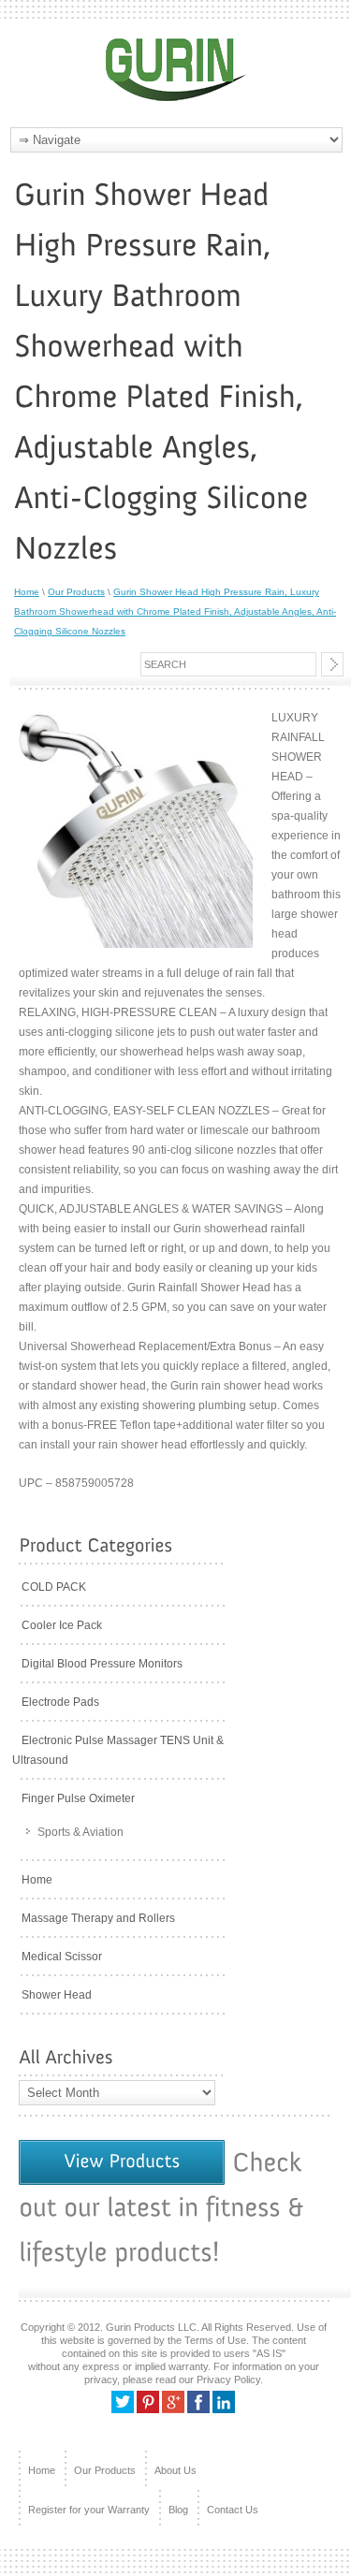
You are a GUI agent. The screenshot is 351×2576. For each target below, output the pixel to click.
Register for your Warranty (89, 2510)
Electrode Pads (60, 1702)
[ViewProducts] (122, 2162)
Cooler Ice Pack (62, 1625)
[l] (224, 2409)
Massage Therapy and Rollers (98, 1918)
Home (27, 592)
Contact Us (233, 2510)
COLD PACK (54, 1587)
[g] (173, 2409)
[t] (123, 2409)
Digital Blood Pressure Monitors (102, 1664)
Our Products (76, 592)
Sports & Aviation (80, 1832)
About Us (175, 2470)
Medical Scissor (62, 1957)
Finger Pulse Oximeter (78, 1798)
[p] (148, 2409)
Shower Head (57, 1995)
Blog (178, 2510)
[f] (198, 2409)
